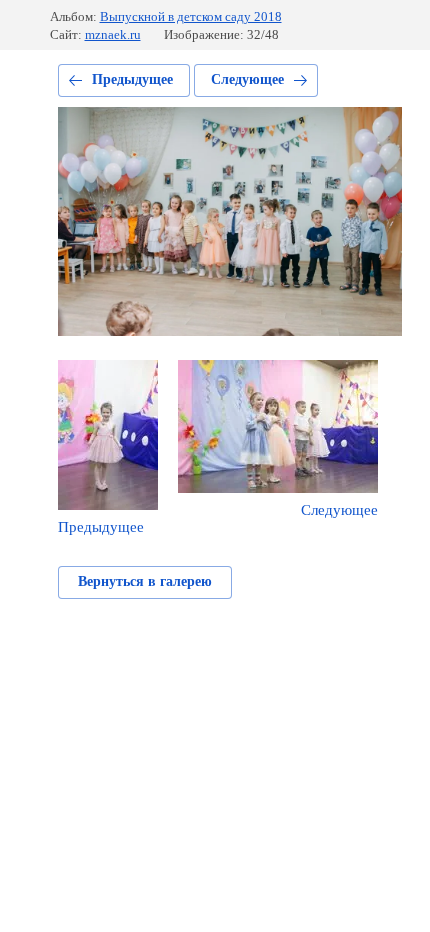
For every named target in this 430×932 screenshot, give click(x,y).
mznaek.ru (113, 34)
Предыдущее (132, 79)
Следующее (247, 79)
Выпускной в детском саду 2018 (191, 16)
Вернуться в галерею (145, 581)
